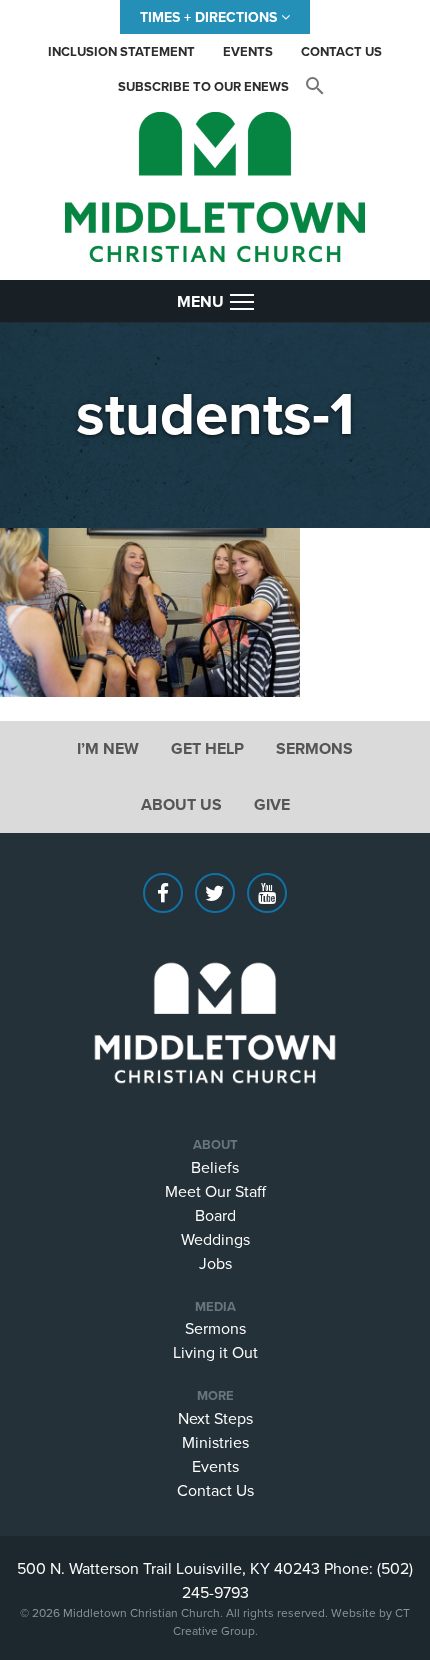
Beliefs (215, 1167)
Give (272, 804)
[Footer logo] (215, 993)
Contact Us (341, 51)
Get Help (207, 748)
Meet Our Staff (215, 1191)
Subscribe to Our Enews (203, 86)
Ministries (215, 1442)
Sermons (314, 748)
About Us (181, 804)
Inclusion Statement (121, 51)
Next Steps (215, 1418)
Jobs (215, 1263)
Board (215, 1215)
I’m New (108, 748)
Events (248, 51)
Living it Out (215, 1352)
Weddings (215, 1239)
